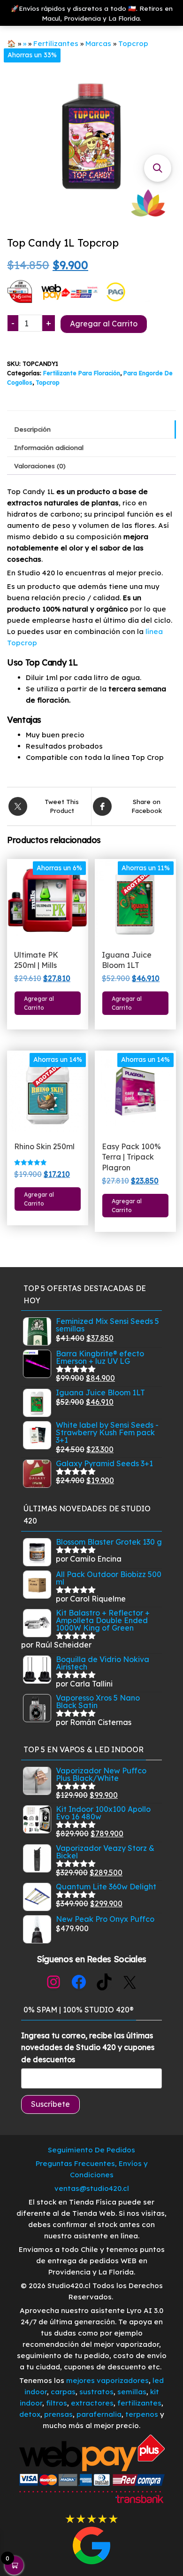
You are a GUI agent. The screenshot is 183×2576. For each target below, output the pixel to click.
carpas (63, 2392)
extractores (92, 2403)
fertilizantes (139, 2403)
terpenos (141, 2414)
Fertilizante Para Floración (82, 373)
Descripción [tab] (32, 429)
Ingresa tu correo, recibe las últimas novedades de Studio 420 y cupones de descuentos (88, 2047)
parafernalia (99, 2414)
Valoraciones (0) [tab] (40, 466)
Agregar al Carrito (104, 324)
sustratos (96, 2392)
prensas (58, 2414)
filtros (57, 2403)
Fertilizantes (56, 43)
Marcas (98, 43)
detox (30, 2414)
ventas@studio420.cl (92, 2188)
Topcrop (133, 43)
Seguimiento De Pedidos (91, 2150)
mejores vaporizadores (107, 2380)
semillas (132, 2392)
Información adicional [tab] (49, 447)
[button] (158, 168)
